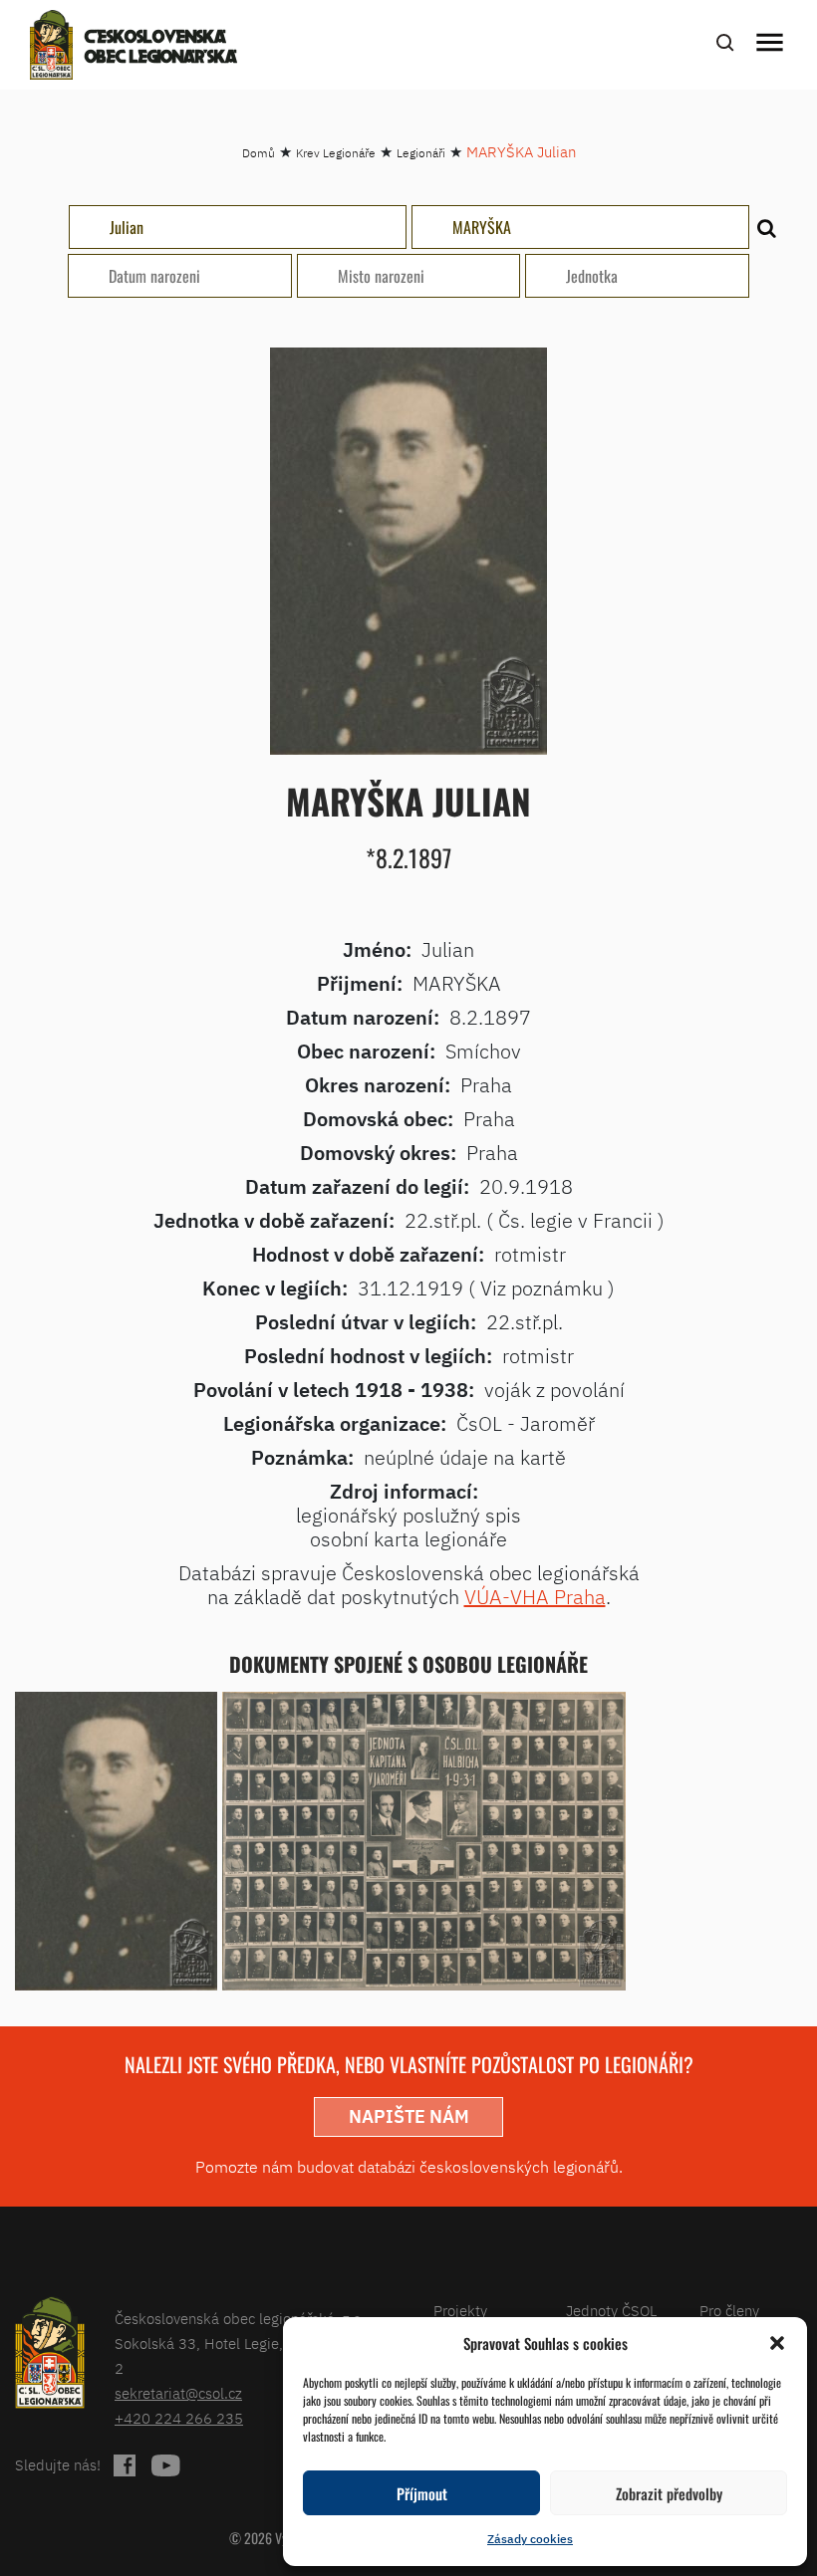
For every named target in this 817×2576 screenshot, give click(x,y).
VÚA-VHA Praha (535, 1597)
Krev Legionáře (336, 153)
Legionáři (421, 153)
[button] (777, 2343)
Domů (259, 153)
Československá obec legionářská (161, 48)
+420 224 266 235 (179, 2418)
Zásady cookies (530, 2539)
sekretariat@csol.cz (178, 2393)
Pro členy (729, 2311)
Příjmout (422, 2493)
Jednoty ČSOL (611, 2311)
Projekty (460, 2311)
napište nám (409, 2116)
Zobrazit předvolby (669, 2493)
